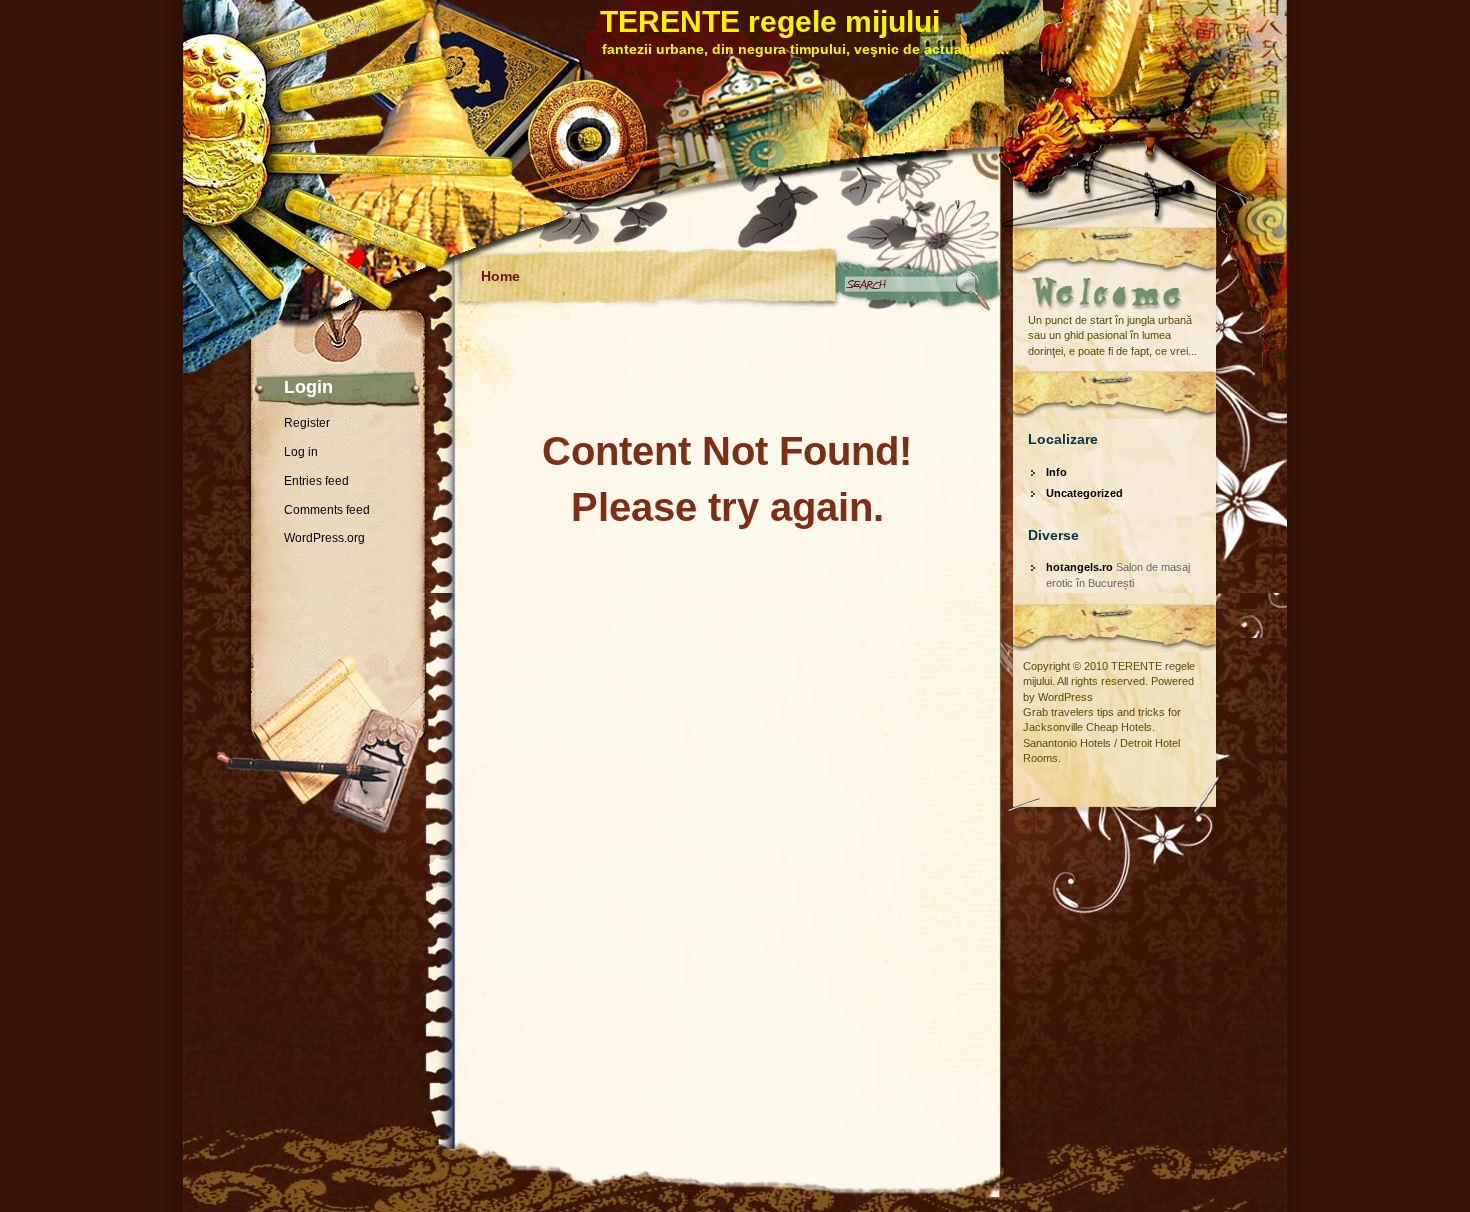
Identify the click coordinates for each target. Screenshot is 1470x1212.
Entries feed (316, 481)
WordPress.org (324, 538)
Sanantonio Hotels (1067, 743)
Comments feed (327, 510)
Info (1056, 472)
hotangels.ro (1079, 567)
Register (307, 423)
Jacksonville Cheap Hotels (1087, 727)
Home (500, 276)
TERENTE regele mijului (770, 21)
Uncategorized (1084, 493)
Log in (301, 452)
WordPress (1065, 697)
